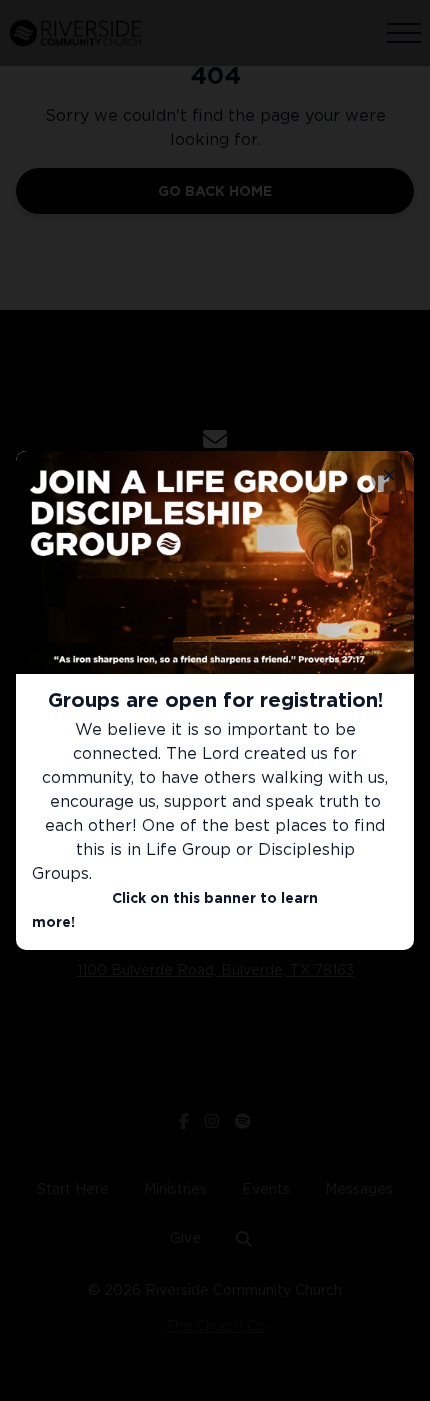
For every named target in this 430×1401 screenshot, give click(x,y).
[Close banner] (388, 476)
